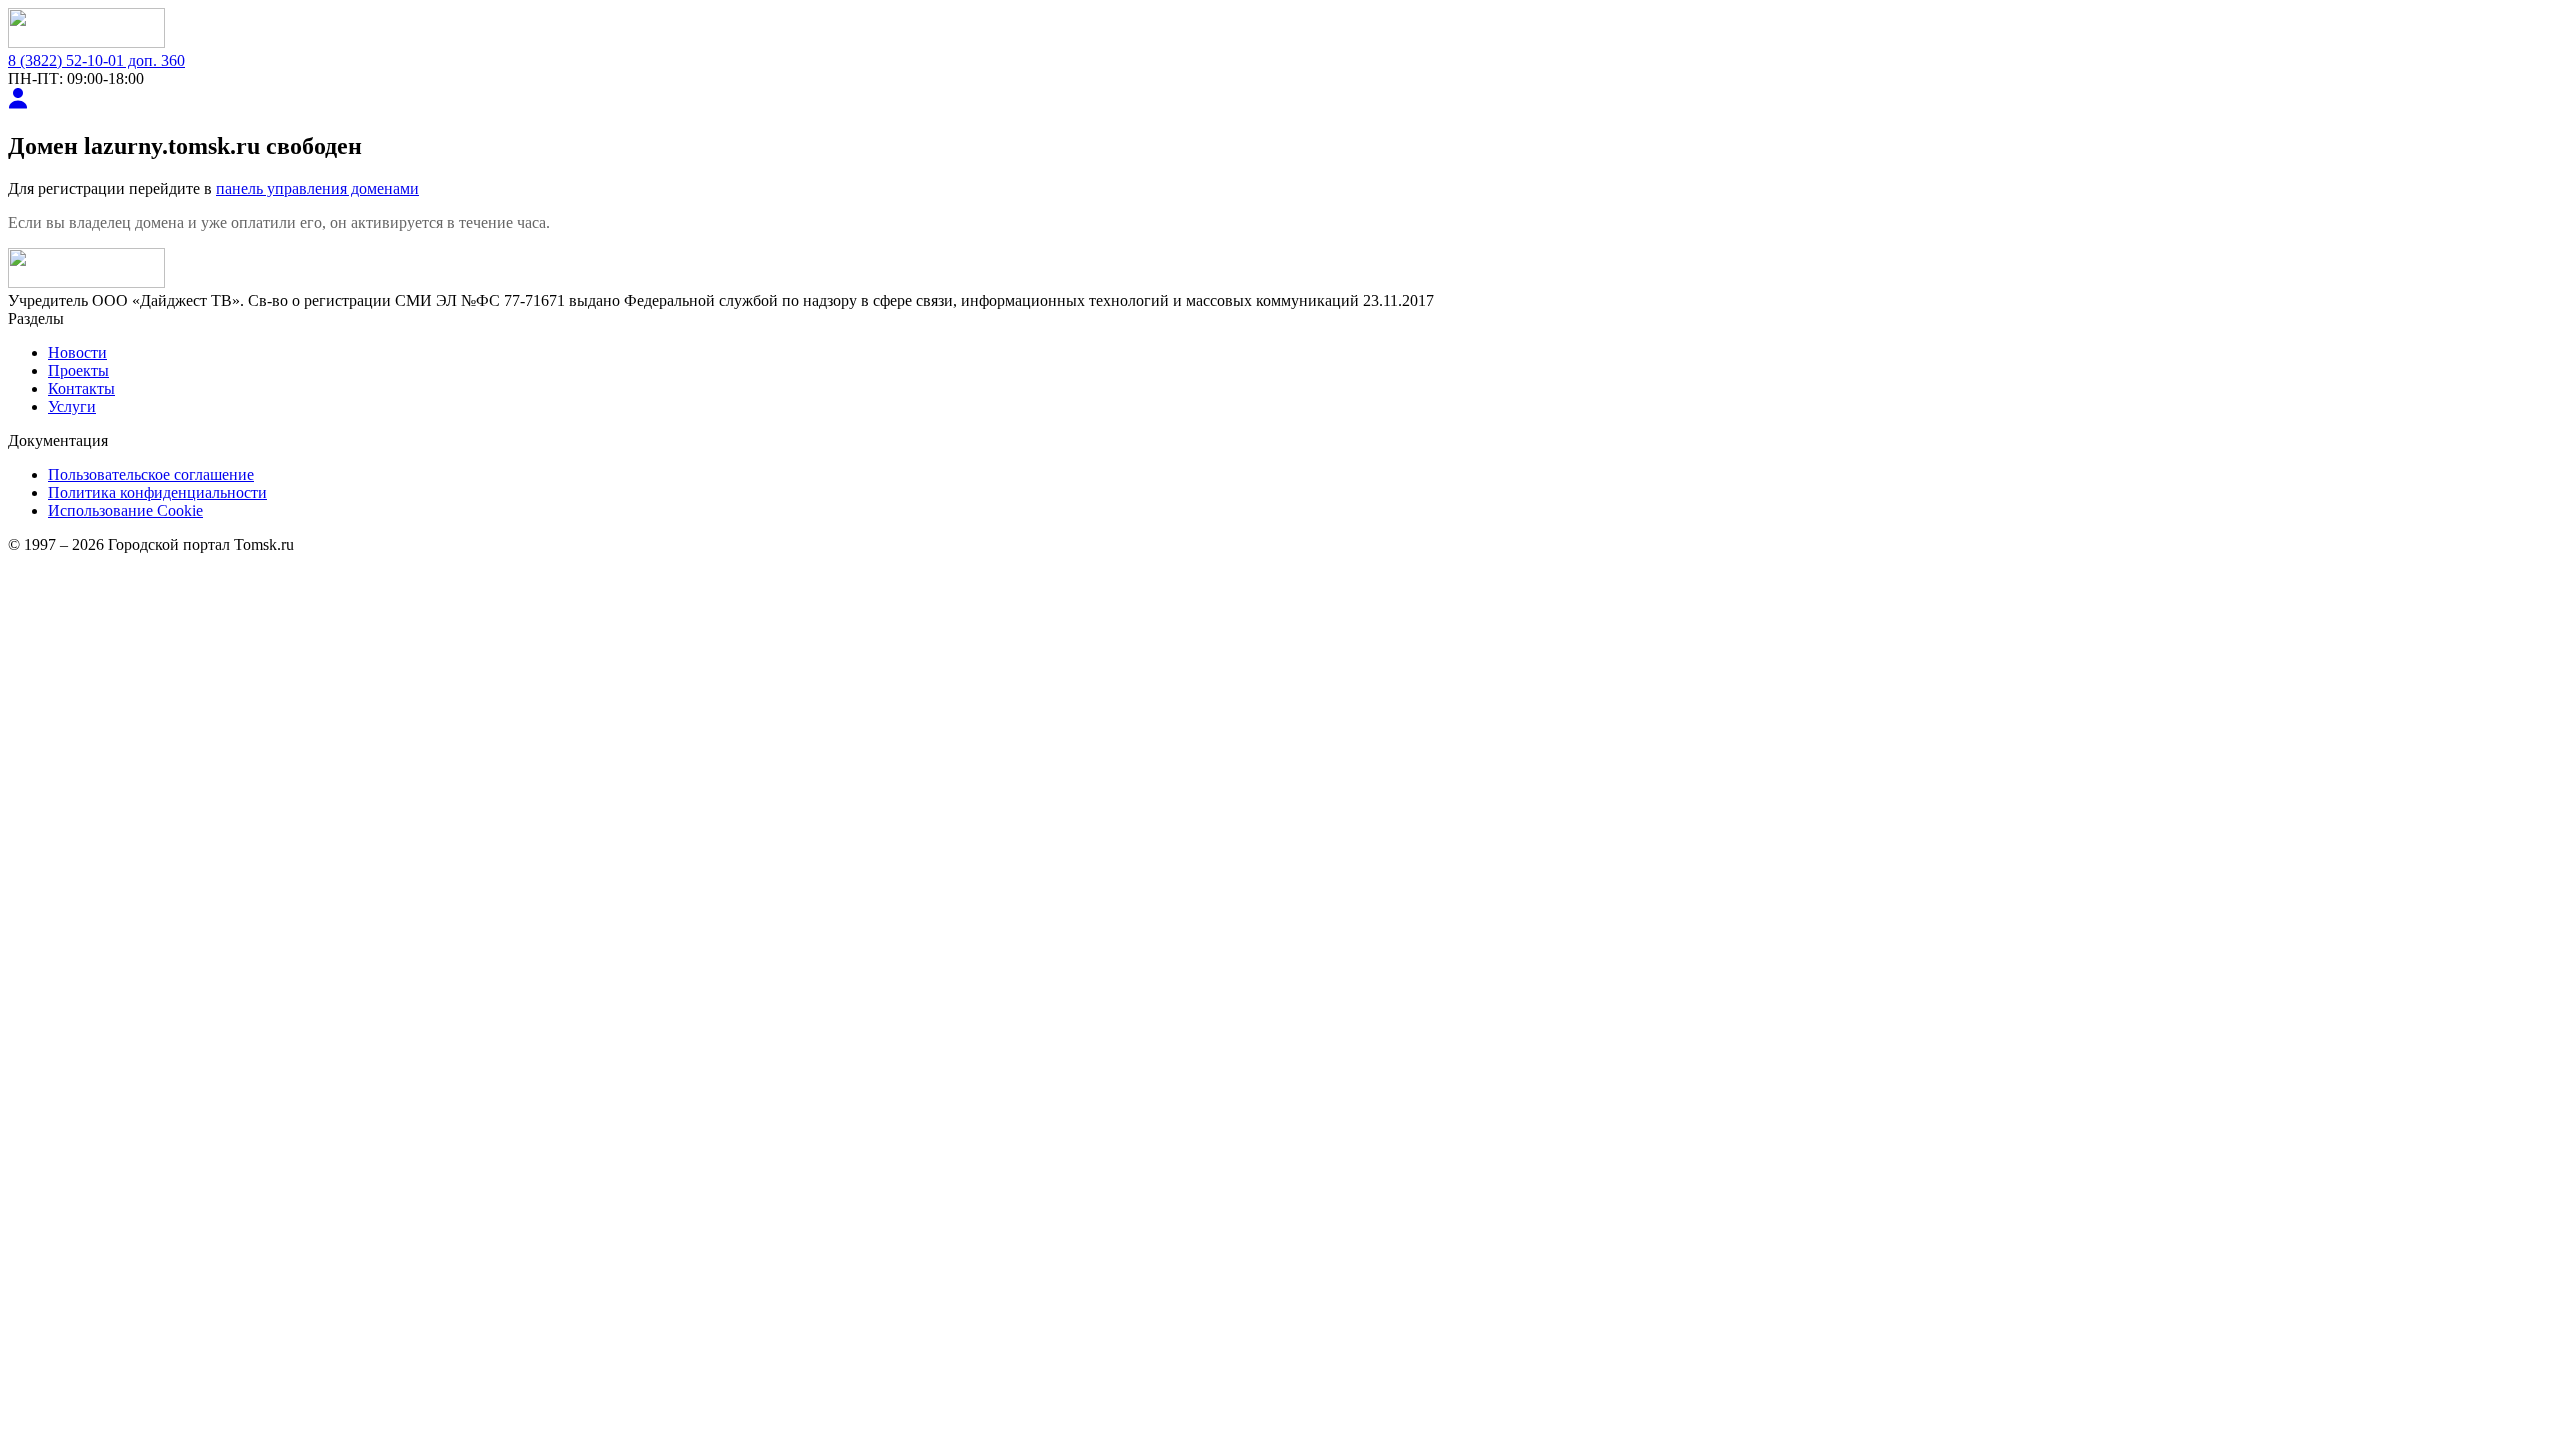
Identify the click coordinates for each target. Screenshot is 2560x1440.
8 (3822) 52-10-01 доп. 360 (96, 60)
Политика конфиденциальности (157, 492)
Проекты (78, 370)
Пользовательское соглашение (151, 474)
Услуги (72, 406)
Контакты (81, 388)
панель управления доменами (317, 188)
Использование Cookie (125, 510)
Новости (77, 352)
